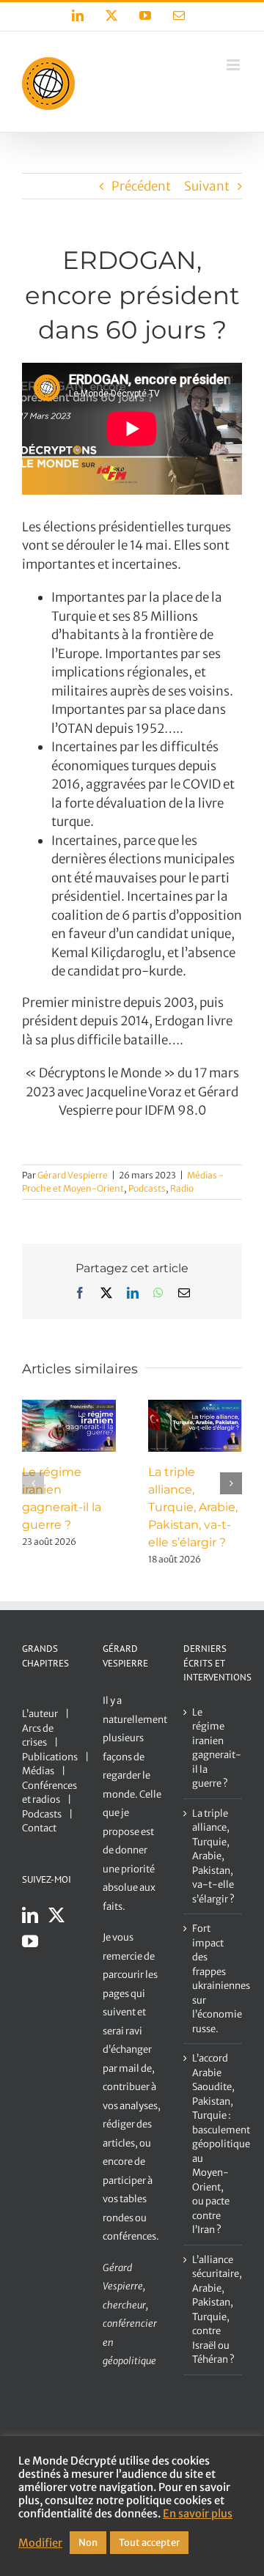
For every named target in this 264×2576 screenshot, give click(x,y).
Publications (50, 1757)
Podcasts (147, 1188)
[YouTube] (30, 1941)
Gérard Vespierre (73, 1175)
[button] (33, 1483)
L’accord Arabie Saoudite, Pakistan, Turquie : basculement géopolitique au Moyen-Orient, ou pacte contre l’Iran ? (213, 2144)
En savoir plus (198, 2514)
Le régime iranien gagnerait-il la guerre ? (213, 1748)
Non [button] (88, 2543)
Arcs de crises (38, 1736)
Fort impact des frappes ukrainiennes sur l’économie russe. (213, 1979)
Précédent (141, 186)
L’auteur (40, 1714)
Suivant (207, 186)
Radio (182, 1188)
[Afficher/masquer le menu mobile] (234, 65)
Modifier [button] (40, 2543)
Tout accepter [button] (149, 2543)
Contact (39, 1828)
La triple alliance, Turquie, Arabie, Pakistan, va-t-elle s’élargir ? (193, 1507)
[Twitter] (56, 1915)
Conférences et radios (49, 1793)
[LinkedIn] (30, 1915)
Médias (38, 1771)
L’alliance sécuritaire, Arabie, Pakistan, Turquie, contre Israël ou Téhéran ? (213, 2310)
